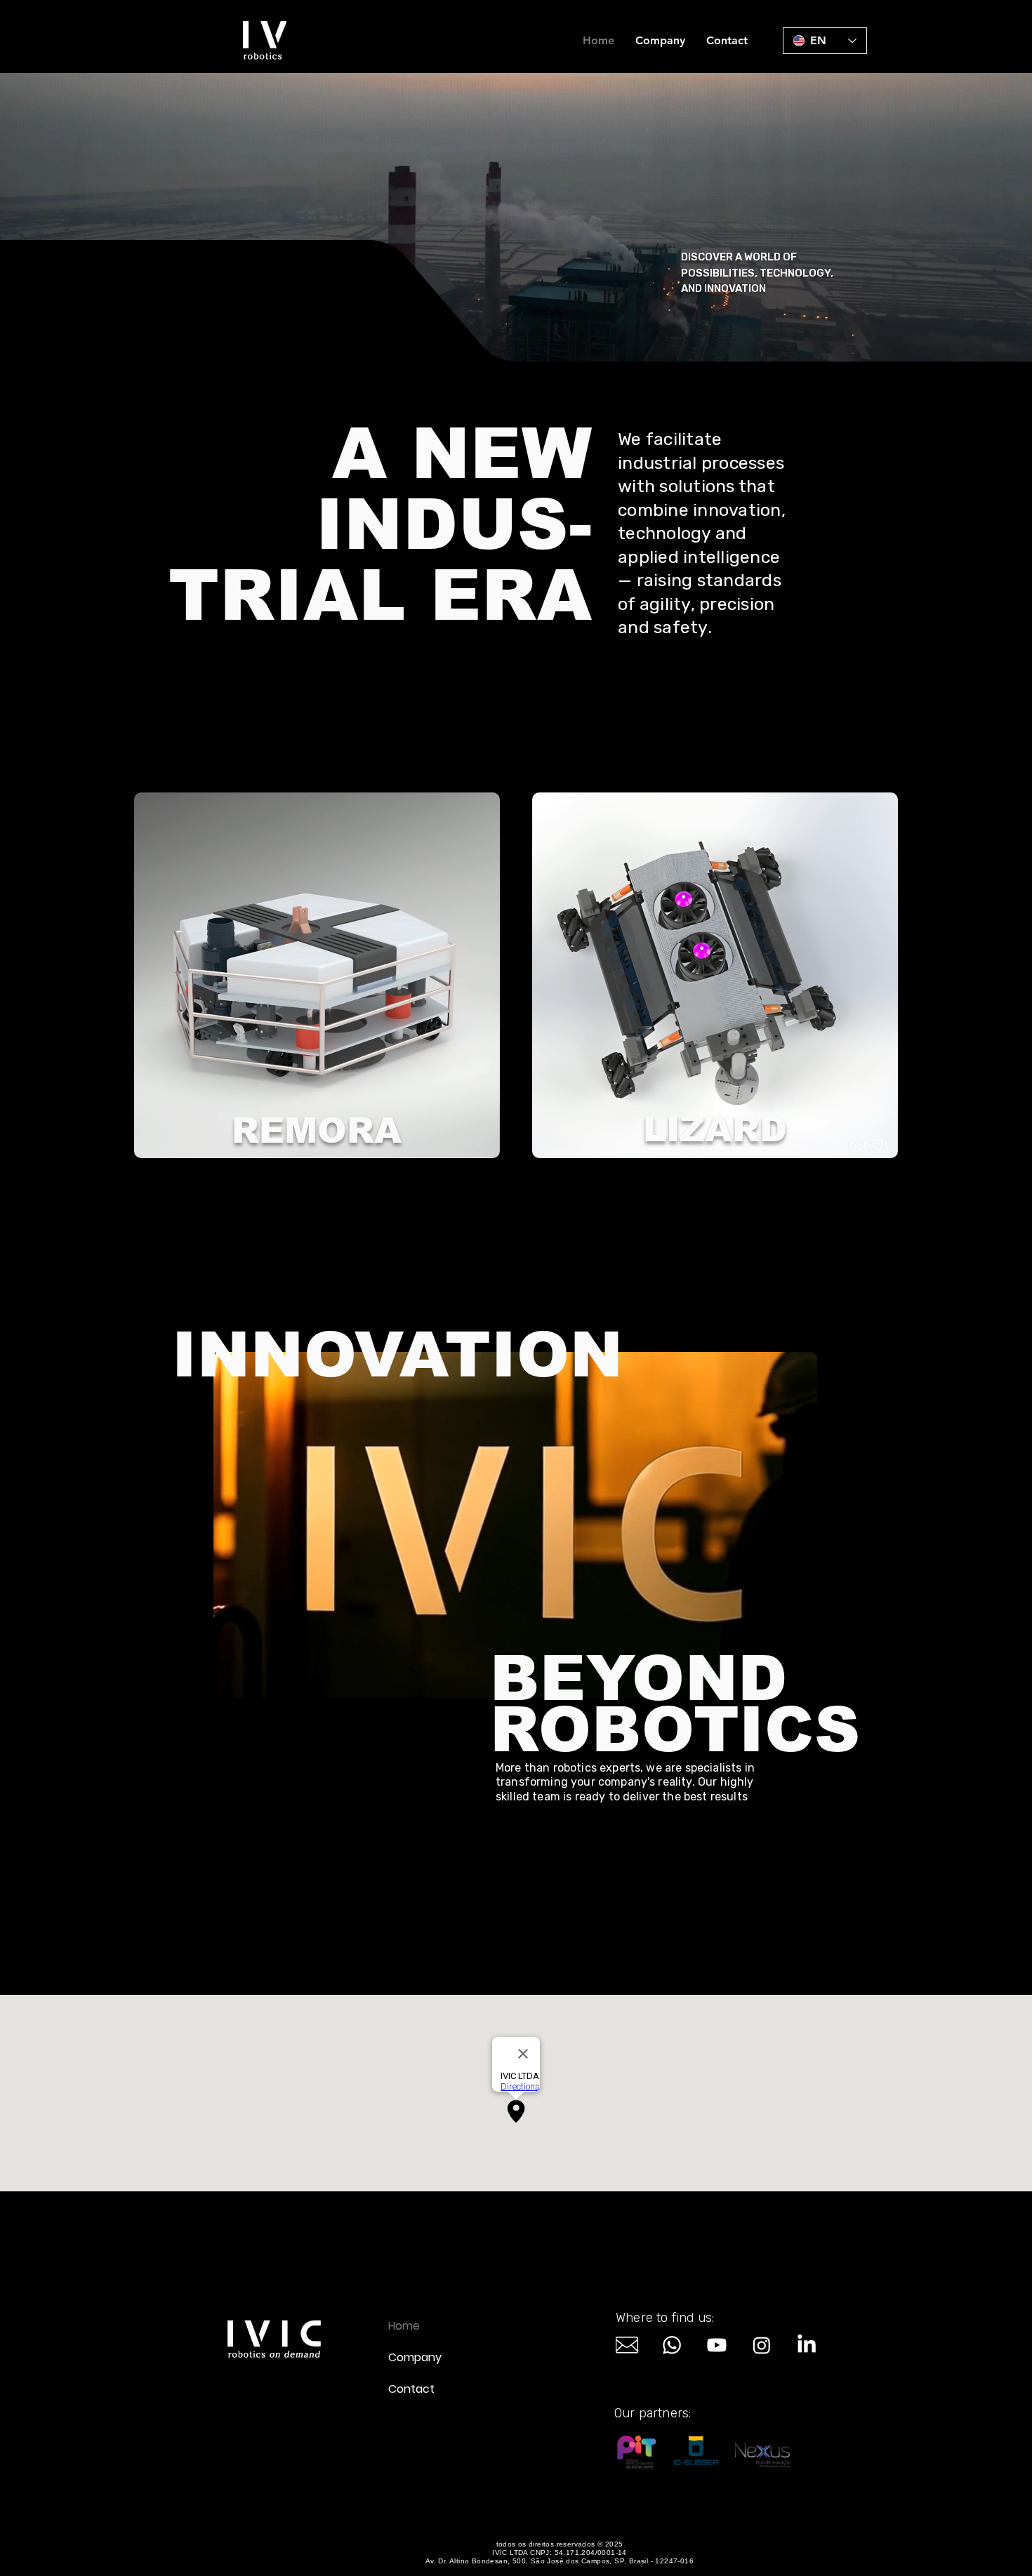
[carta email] (627, 2345)
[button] (482, 1143)
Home (404, 2326)
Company (415, 2357)
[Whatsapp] (672, 2345)
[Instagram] (762, 2345)
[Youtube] (717, 2345)
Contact (411, 2389)
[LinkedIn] (807, 2345)
